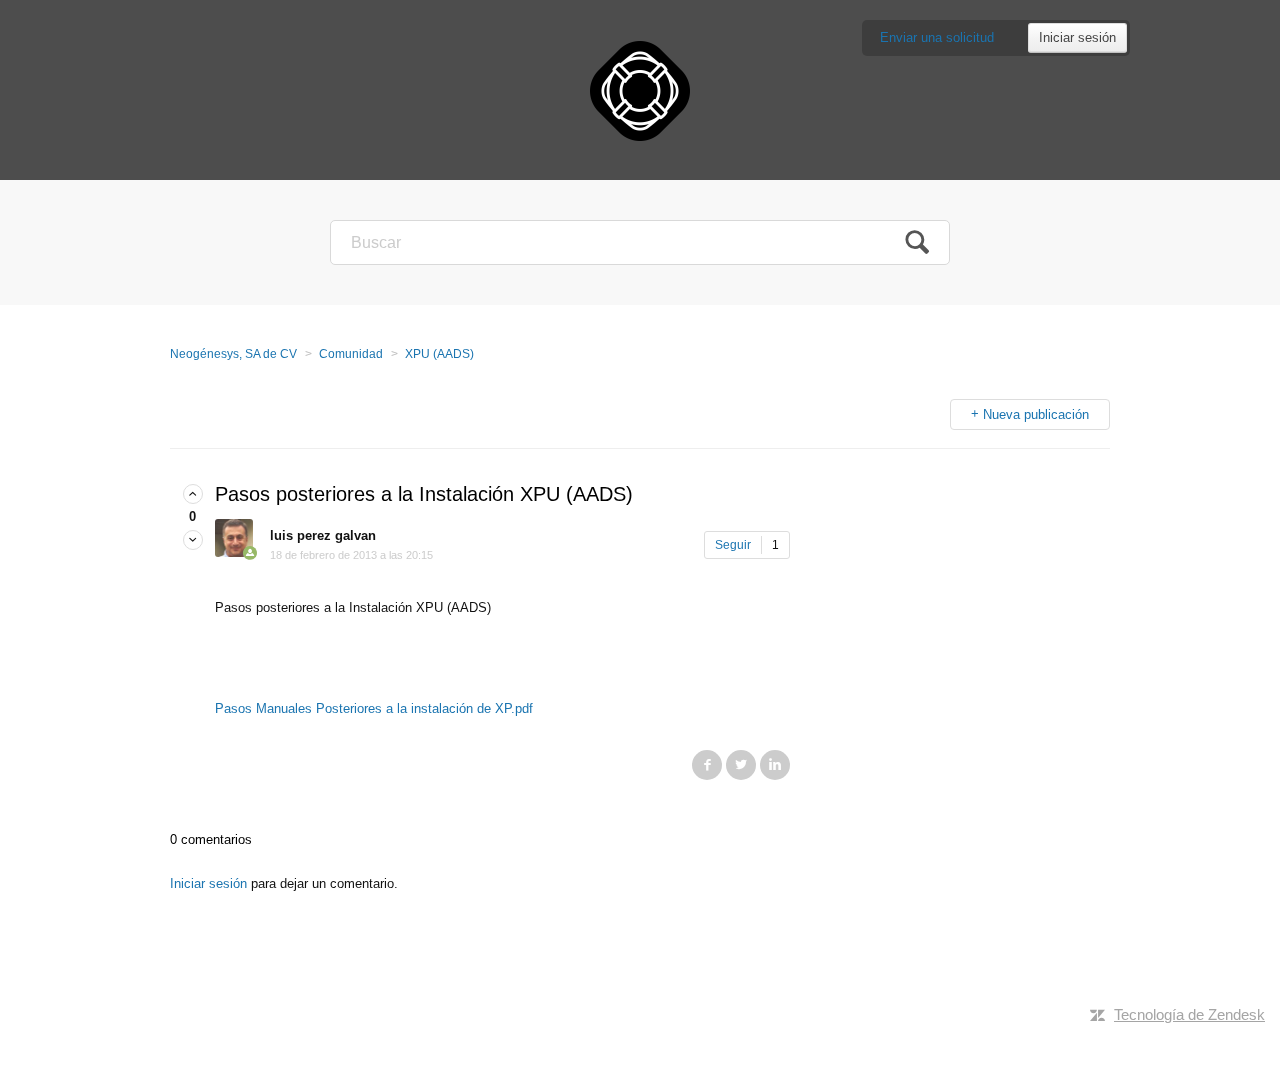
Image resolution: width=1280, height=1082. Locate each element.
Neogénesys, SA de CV (233, 354)
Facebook (707, 765)
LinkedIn (775, 765)
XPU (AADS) (439, 354)
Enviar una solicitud (937, 37)
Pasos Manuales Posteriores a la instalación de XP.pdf (374, 708)
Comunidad (351, 354)
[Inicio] (640, 89)
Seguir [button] (733, 545)
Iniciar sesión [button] (1077, 37)
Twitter (741, 765)
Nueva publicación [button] (1036, 414)
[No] (193, 540)
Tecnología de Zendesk (1189, 1014)
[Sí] (193, 494)
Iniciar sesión (208, 883)
